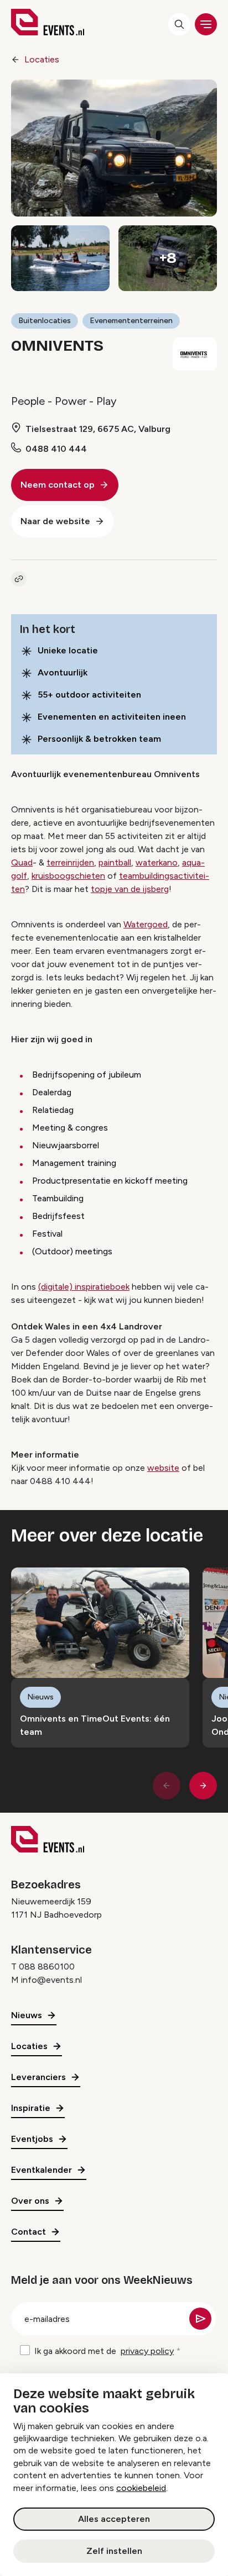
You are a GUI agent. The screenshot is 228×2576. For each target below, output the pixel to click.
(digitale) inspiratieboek (84, 1287)
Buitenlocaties (45, 321)
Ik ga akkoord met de (104, 2351)
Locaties (42, 59)
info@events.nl (51, 1980)
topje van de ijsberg (130, 889)
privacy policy (147, 2351)
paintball (115, 862)
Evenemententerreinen (131, 321)
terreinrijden (70, 862)
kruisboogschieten (68, 876)
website (163, 1468)
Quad (22, 862)
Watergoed (146, 924)
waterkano (157, 862)
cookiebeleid (141, 2488)
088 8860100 (47, 1967)
